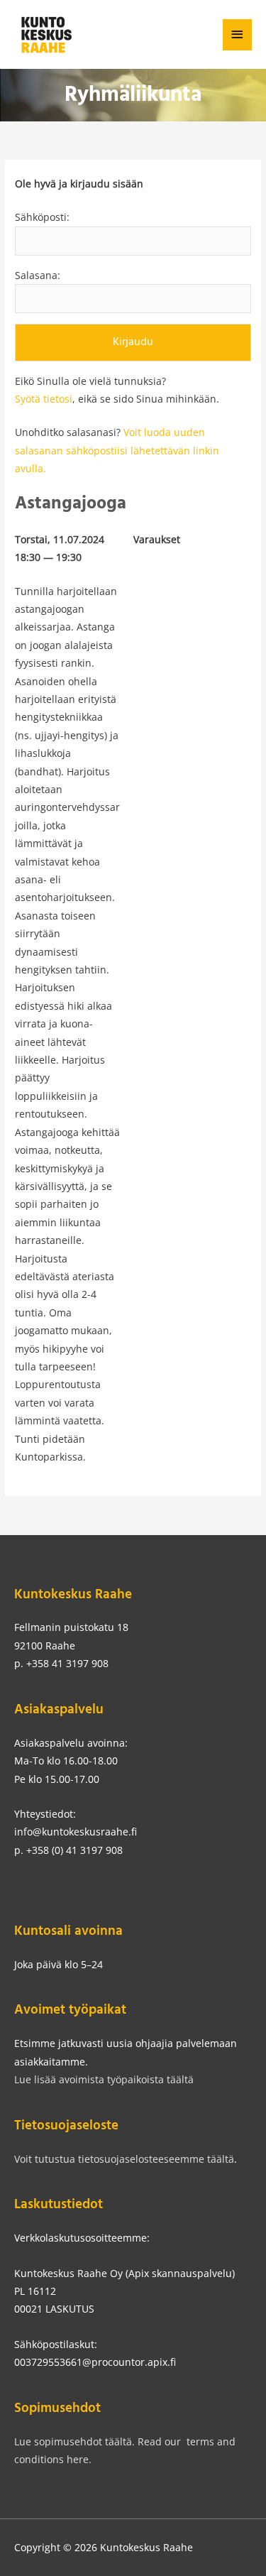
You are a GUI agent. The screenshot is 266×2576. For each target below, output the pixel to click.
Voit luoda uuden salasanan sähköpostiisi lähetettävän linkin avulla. (117, 450)
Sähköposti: (42, 217)
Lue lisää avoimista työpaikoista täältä (104, 2079)
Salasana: (38, 275)
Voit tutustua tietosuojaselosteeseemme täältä (124, 2159)
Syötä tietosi (44, 399)
